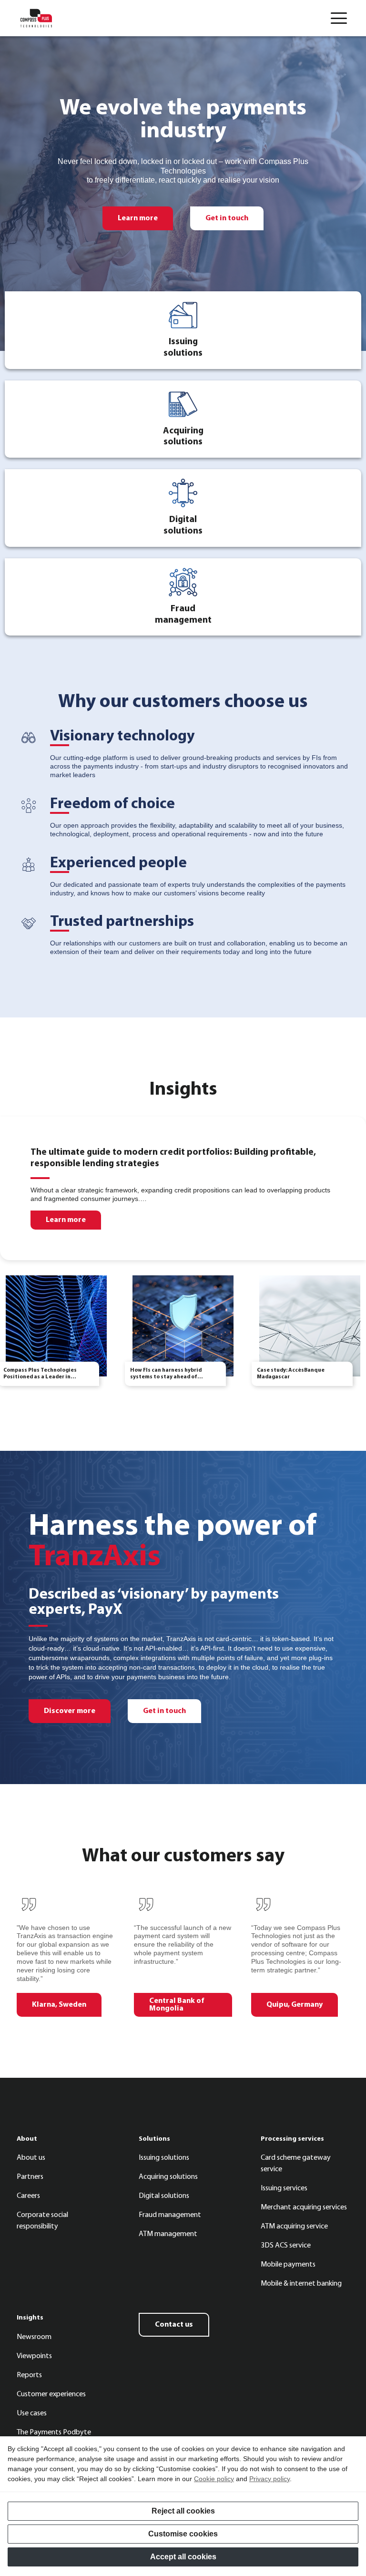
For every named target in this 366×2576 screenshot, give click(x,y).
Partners (30, 2177)
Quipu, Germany (295, 2005)
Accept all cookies (183, 2557)
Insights (30, 2318)
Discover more (70, 1711)
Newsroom (34, 2337)
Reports (29, 2375)
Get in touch (227, 218)
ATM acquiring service (294, 2227)
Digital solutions (164, 2196)
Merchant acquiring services (304, 2207)
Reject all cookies (183, 2511)
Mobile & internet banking (301, 2284)
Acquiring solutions (168, 2177)
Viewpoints (34, 2356)
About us (31, 2158)
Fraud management (170, 2215)
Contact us (174, 2325)
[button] (339, 18)
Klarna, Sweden (59, 2005)
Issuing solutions (164, 2158)
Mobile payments (288, 2265)
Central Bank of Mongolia (177, 2005)
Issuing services (284, 2188)
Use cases (32, 2413)
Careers (28, 2196)
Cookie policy (214, 2479)
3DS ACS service (286, 2246)
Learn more (138, 218)
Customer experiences (51, 2394)
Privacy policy (269, 2479)
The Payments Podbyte (54, 2432)
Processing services (292, 2139)
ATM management (168, 2234)
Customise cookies (183, 2534)
